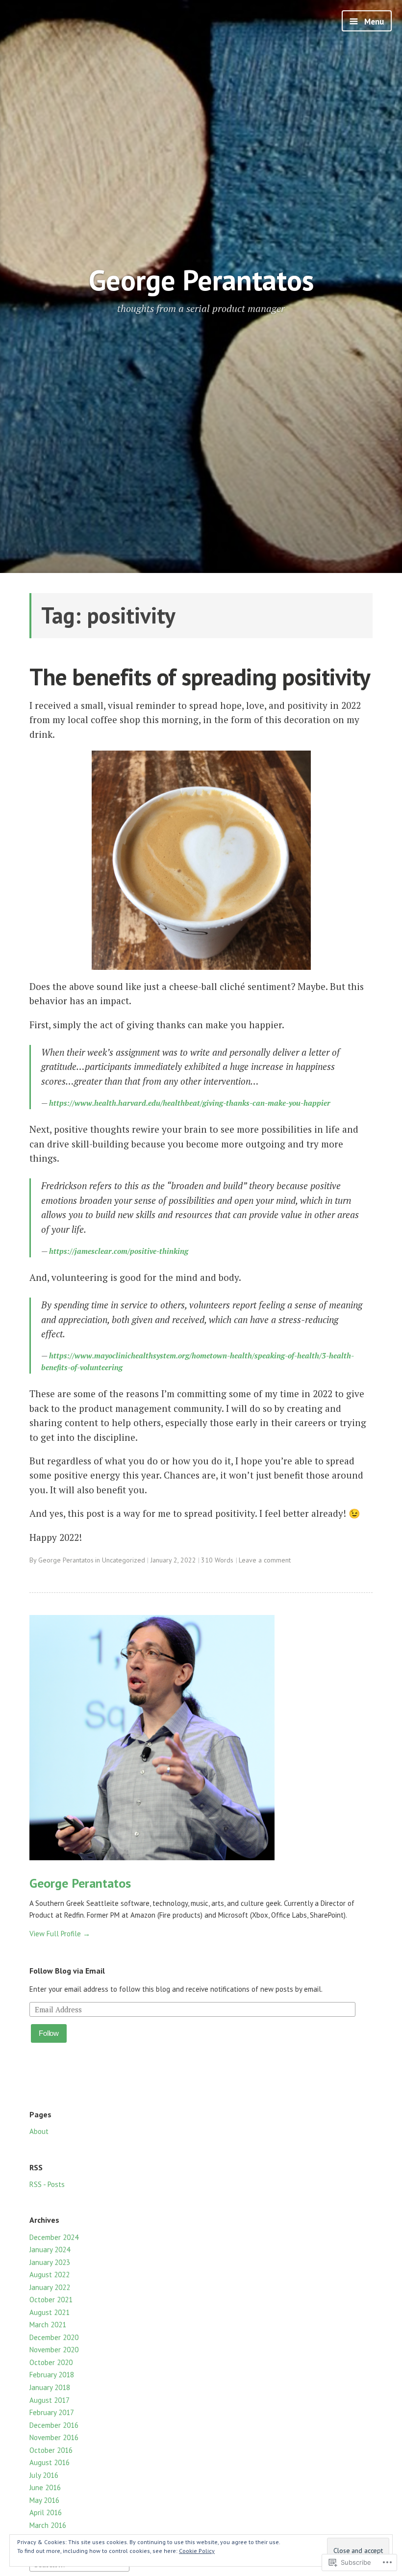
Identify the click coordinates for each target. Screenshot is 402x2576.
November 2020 (54, 2350)
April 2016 (46, 2512)
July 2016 (44, 2475)
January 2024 (50, 2250)
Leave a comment (265, 1560)
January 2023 (50, 2262)
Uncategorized (124, 1560)
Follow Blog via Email (67, 1971)
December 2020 (54, 2337)
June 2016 (45, 2487)
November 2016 (54, 2437)
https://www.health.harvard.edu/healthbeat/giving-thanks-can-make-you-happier (190, 1103)
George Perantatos (201, 280)
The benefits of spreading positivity (200, 677)
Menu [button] (373, 22)
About (39, 2131)
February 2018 (52, 2375)
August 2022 (50, 2275)
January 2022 (50, 2287)
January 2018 (50, 2387)
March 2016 (48, 2525)
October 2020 (51, 2362)
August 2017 (50, 2400)
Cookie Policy (197, 2551)
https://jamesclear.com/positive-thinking (119, 1251)
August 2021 (50, 2312)
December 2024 (54, 2237)
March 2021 (48, 2325)
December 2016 (54, 2425)
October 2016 (51, 2450)
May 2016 (44, 2500)
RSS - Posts (47, 2184)
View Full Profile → (60, 1934)
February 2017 (52, 2412)
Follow (49, 2033)
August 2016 (50, 2462)
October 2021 (51, 2300)
